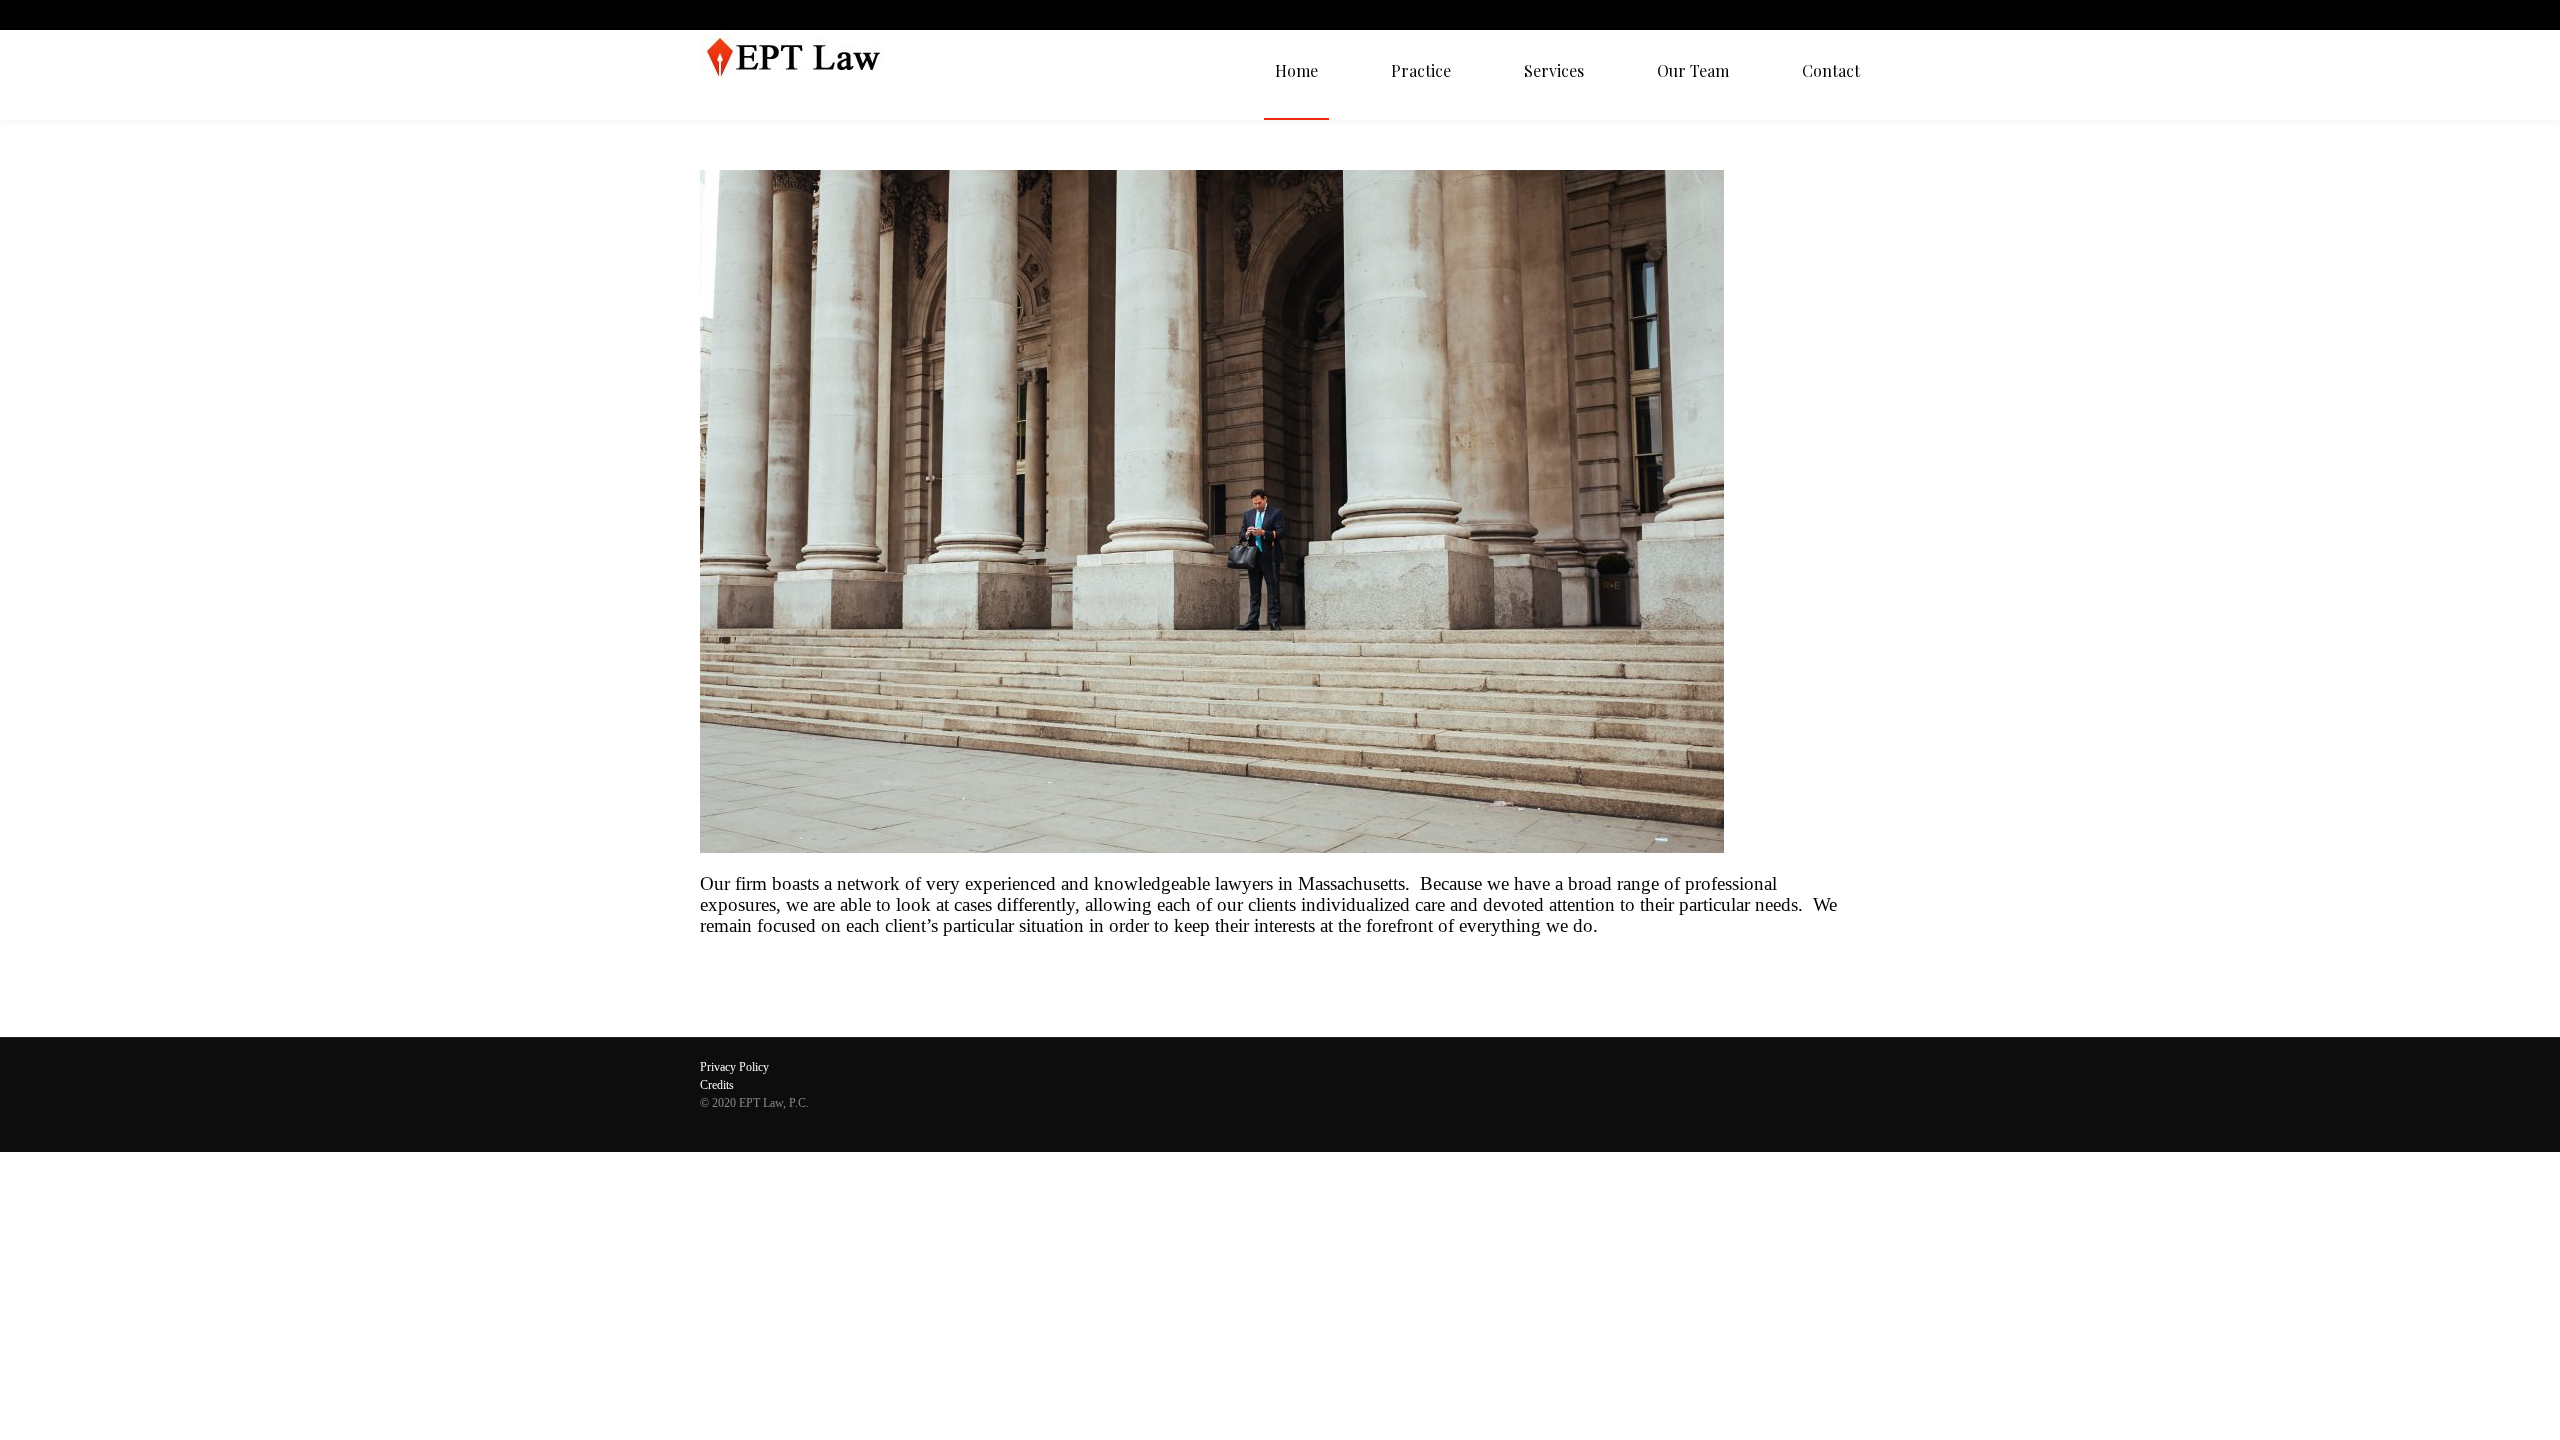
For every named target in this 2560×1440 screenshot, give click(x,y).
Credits (717, 1085)
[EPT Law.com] (802, 75)
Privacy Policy (734, 1067)
